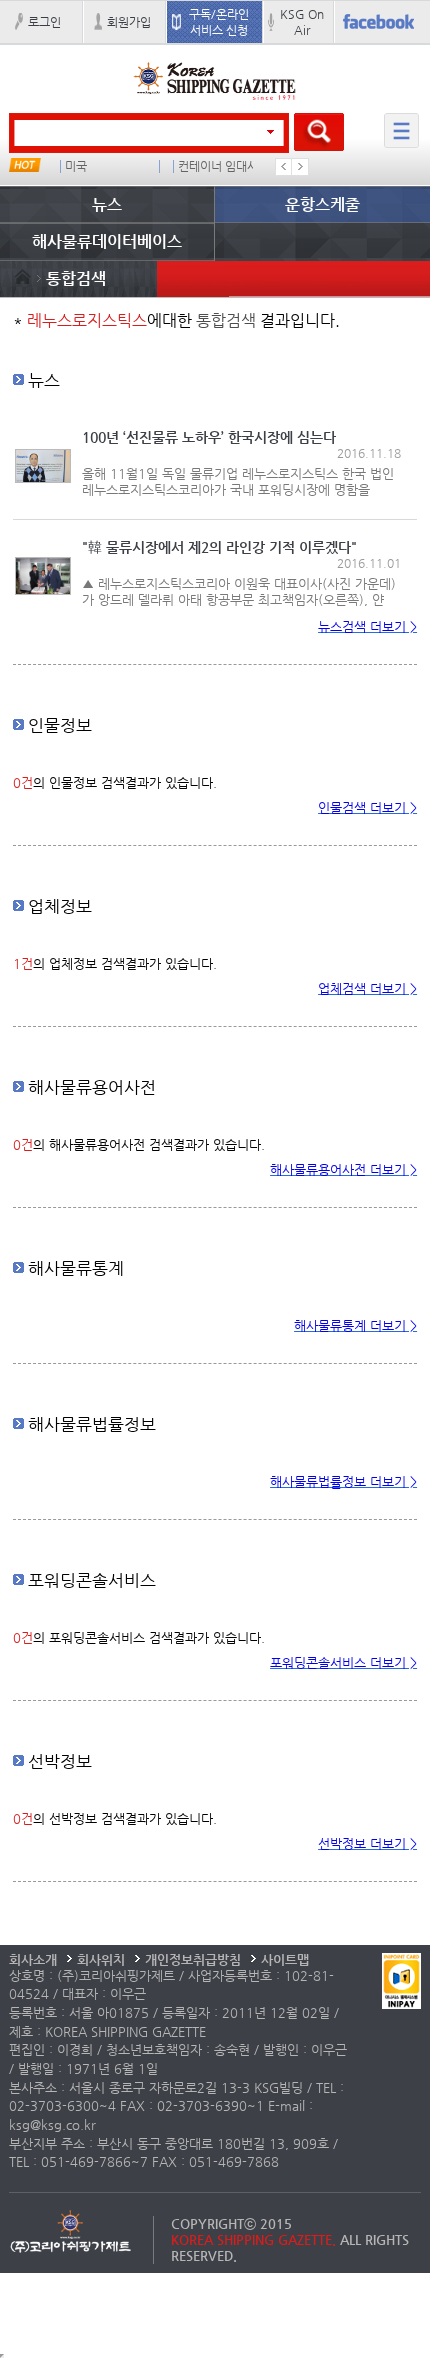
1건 (23, 963)
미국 (76, 166)
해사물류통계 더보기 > (355, 1325)
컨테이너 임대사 (218, 166)
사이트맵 (285, 1959)
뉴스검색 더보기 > (367, 626)
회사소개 (33, 1959)
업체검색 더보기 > (367, 988)
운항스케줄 (322, 204)
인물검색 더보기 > (367, 807)
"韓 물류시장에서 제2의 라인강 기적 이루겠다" (219, 547)
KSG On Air (302, 22)
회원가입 (129, 22)
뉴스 (107, 204)
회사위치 (101, 1959)
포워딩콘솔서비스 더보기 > (343, 1662)
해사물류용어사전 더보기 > (343, 1169)
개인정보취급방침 (193, 1959)
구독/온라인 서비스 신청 (219, 22)
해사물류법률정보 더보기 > (343, 1481)
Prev (284, 167)
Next (300, 167)
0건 (23, 782)
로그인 (44, 22)
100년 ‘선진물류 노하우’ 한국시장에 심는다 (209, 437)
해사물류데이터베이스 (107, 241)
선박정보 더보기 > (367, 1843)
